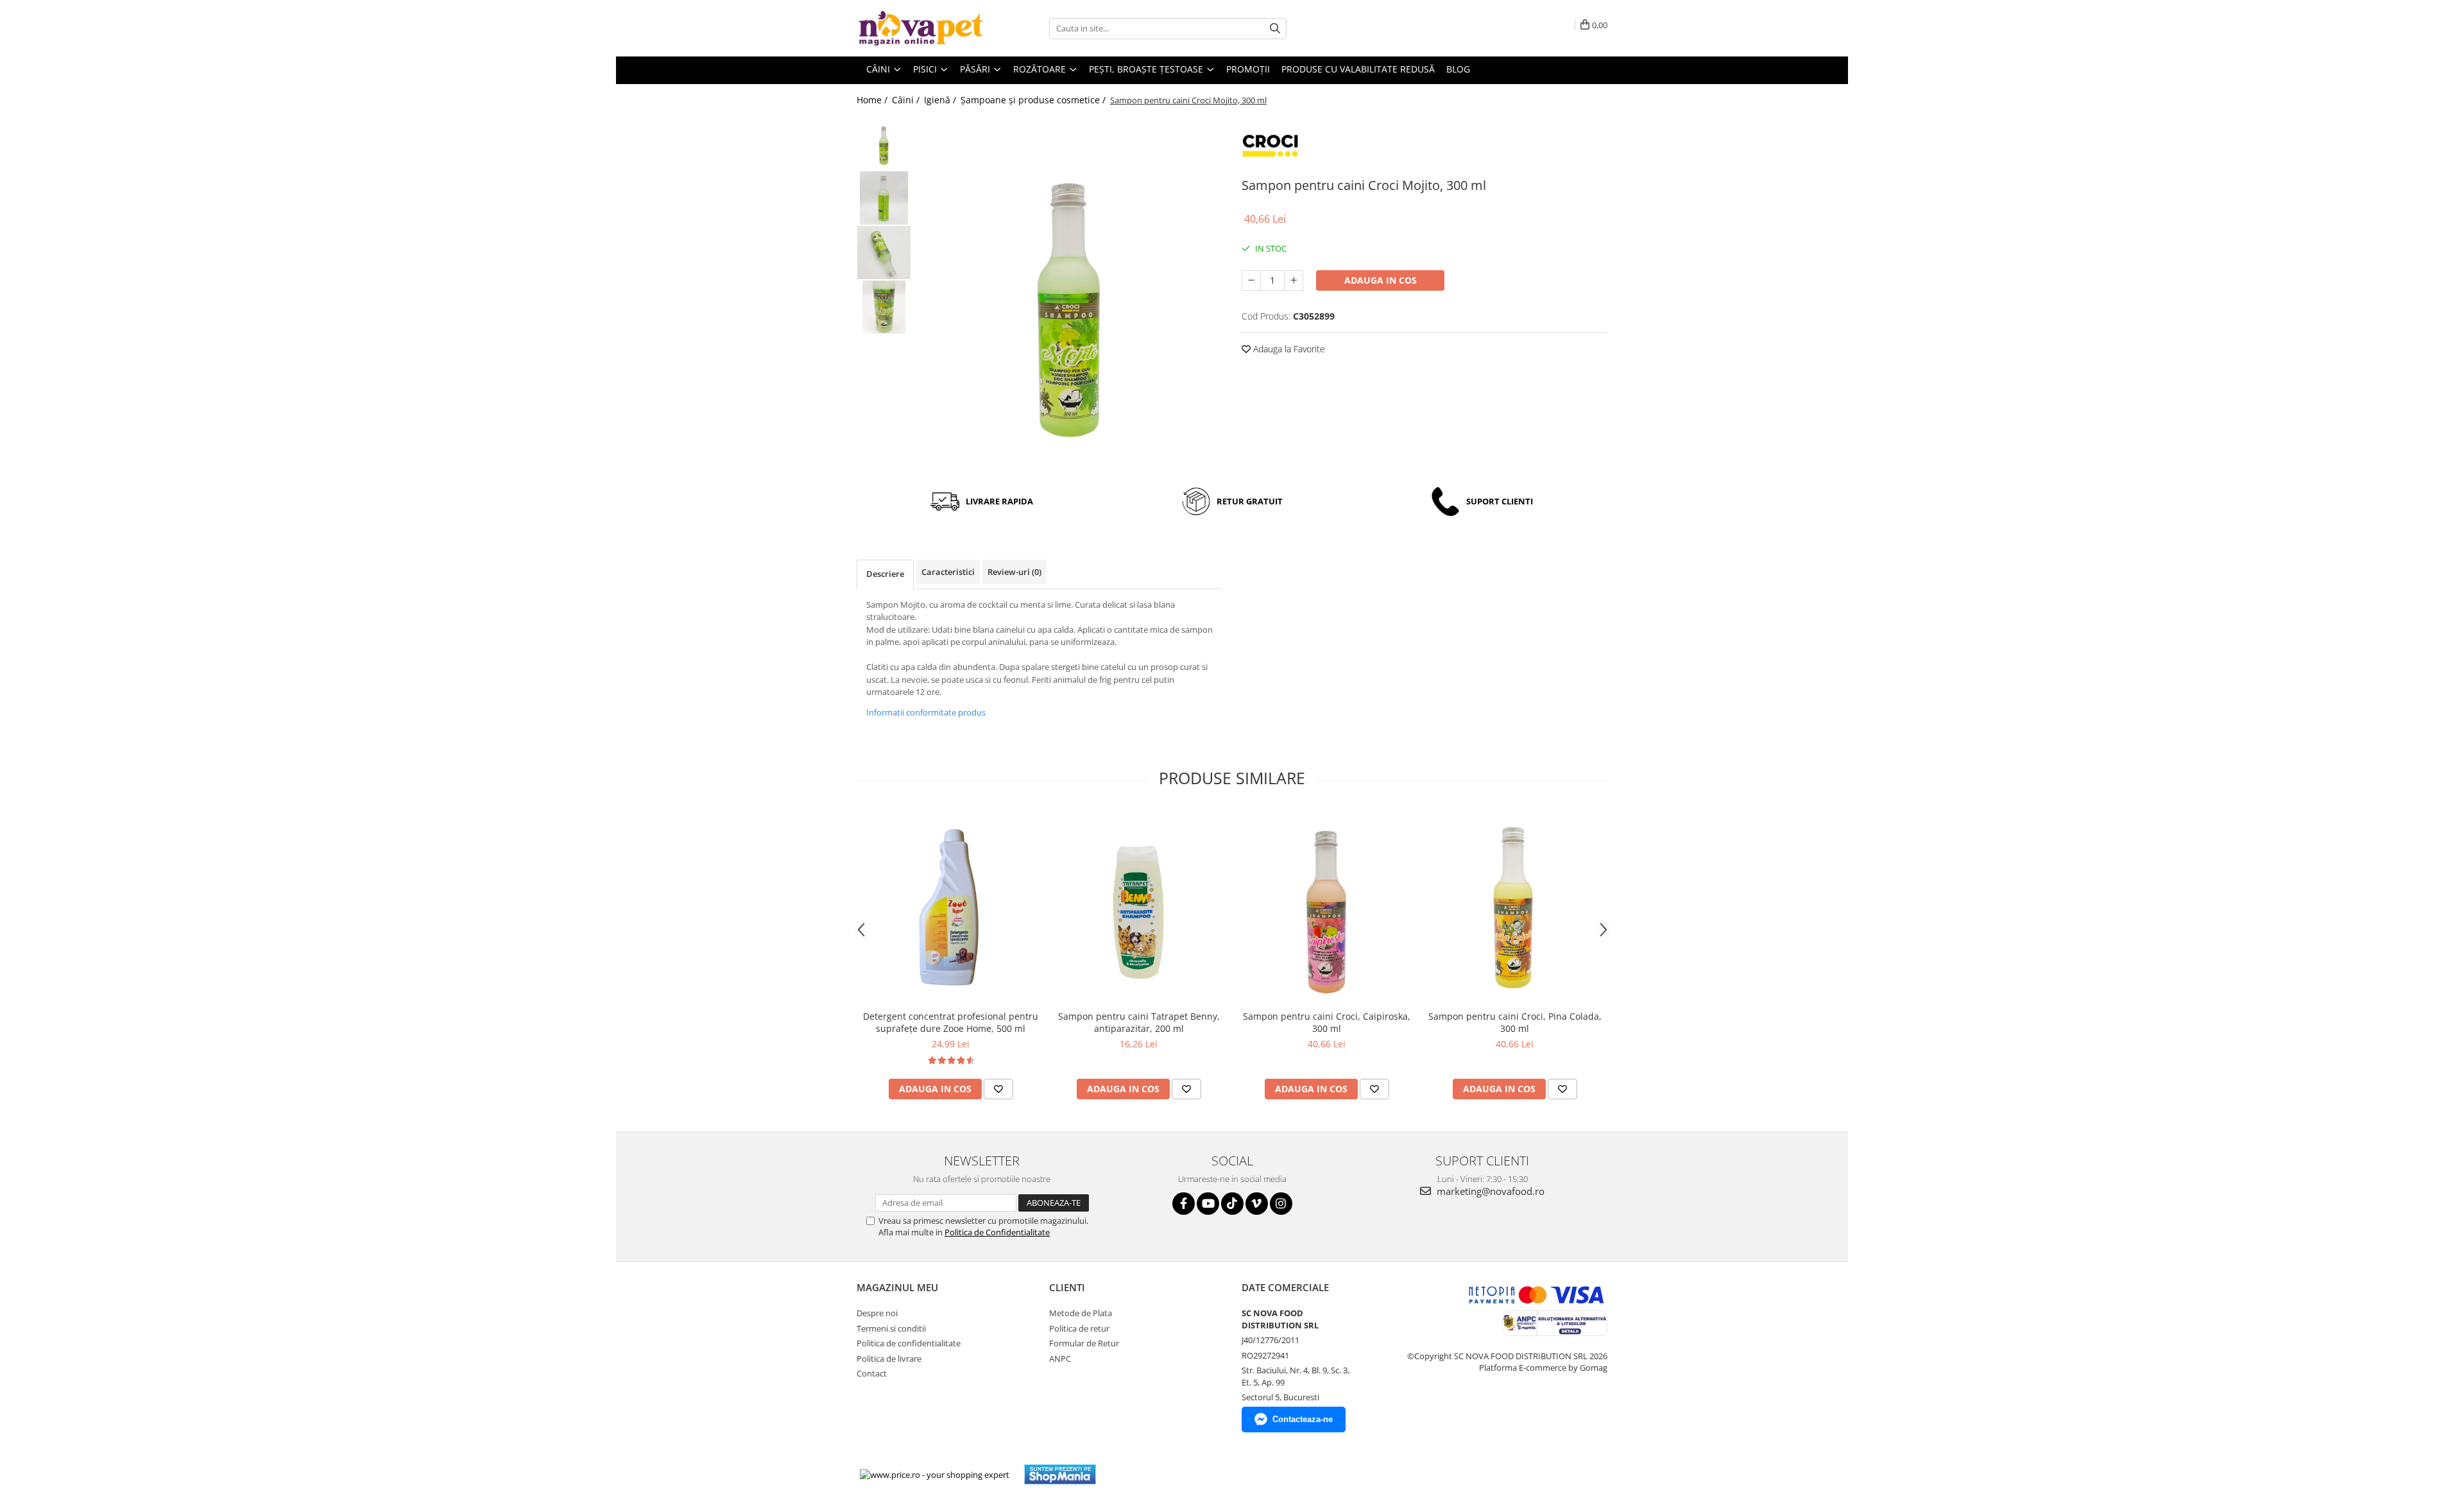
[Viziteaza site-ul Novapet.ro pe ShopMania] (1060, 1474)
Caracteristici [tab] (948, 572)
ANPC (1060, 1359)
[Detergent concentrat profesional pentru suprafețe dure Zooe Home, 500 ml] (951, 906)
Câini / (907, 100)
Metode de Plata (1081, 1313)
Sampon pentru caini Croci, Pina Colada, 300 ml (1515, 1022)
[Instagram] (1281, 1204)
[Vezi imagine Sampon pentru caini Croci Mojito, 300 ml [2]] (884, 253)
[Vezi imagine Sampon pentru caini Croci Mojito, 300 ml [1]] (884, 198)
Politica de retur (1079, 1328)
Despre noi (877, 1313)
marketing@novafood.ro (1489, 1191)
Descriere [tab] (885, 574)
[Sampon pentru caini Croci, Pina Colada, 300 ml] (1515, 906)
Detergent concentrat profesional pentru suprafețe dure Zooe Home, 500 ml (951, 1022)
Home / (873, 100)
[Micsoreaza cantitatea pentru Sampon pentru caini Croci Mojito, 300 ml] (1251, 280)
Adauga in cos (1381, 280)
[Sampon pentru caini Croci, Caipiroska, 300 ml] (1327, 907)
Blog (1458, 69)
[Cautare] (1275, 29)
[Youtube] (1208, 1204)
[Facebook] (1184, 1204)
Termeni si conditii (891, 1328)
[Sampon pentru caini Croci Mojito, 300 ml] (1070, 296)
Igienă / (941, 100)
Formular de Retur (1084, 1343)
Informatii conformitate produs (926, 712)
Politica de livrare (889, 1359)
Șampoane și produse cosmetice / (1034, 100)
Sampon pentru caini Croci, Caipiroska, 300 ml (1327, 1022)
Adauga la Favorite (1288, 349)
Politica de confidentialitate (909, 1343)
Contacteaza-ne (1303, 1419)
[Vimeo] (1257, 1204)
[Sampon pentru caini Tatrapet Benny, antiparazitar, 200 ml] (1139, 907)
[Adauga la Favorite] (998, 1089)
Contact (872, 1373)
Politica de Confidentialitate (997, 1232)
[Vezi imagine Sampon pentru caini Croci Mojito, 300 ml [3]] (884, 307)
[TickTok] (1232, 1204)
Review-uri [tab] (1014, 572)
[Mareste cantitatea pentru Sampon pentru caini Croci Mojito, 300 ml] (1294, 280)
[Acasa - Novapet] (921, 28)
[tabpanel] (1070, 296)
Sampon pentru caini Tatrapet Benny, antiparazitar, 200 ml (1139, 1022)
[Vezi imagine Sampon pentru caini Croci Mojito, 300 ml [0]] (884, 143)
